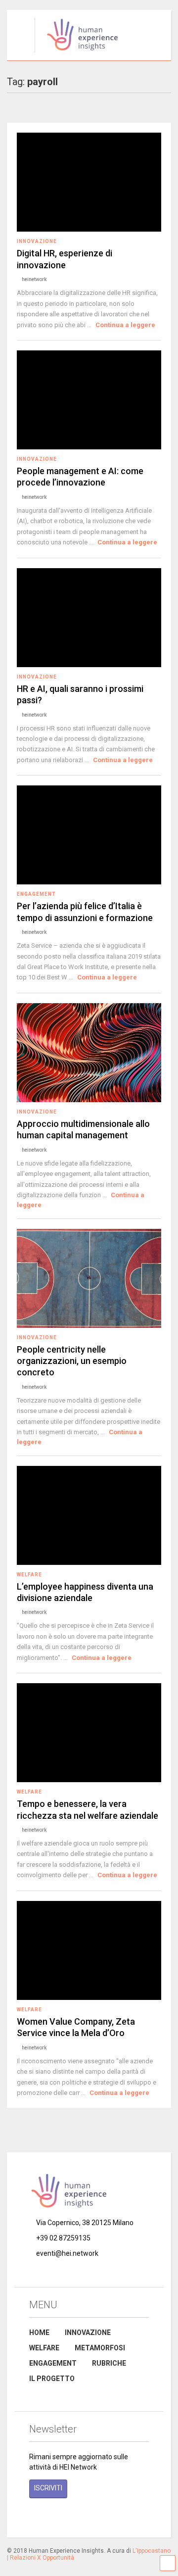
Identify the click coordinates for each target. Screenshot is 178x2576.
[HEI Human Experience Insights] (77, 53)
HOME (39, 2333)
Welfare (29, 1575)
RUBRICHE (109, 2363)
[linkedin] (79, 2517)
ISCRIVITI (48, 2488)
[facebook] (33, 2517)
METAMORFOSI (100, 2348)
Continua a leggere (125, 325)
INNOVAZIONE (88, 2333)
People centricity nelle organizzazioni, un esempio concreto (72, 1361)
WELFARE (44, 2348)
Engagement (36, 894)
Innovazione (37, 241)
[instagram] (56, 2517)
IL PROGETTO (52, 2379)
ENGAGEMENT (53, 2363)
